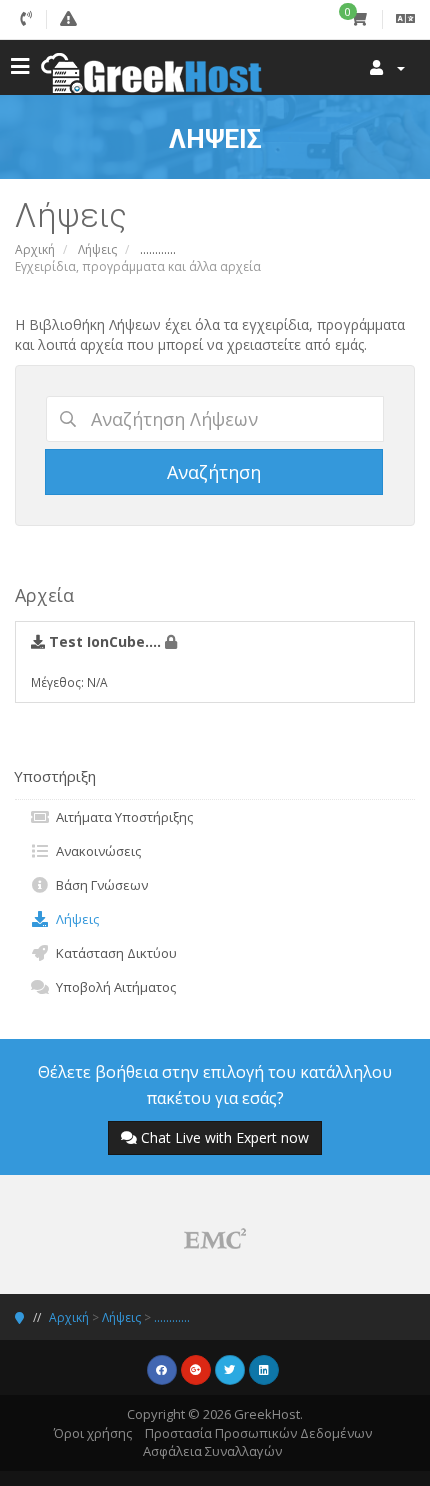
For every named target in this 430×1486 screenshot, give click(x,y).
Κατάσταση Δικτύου (113, 953)
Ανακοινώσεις (95, 851)
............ (172, 1317)
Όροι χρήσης (93, 1433)
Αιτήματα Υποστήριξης (121, 817)
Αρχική (35, 249)
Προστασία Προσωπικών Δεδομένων (258, 1433)
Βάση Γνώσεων (99, 885)
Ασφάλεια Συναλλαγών (212, 1451)
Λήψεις (97, 249)
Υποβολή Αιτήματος (113, 987)
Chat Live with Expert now (225, 1137)
